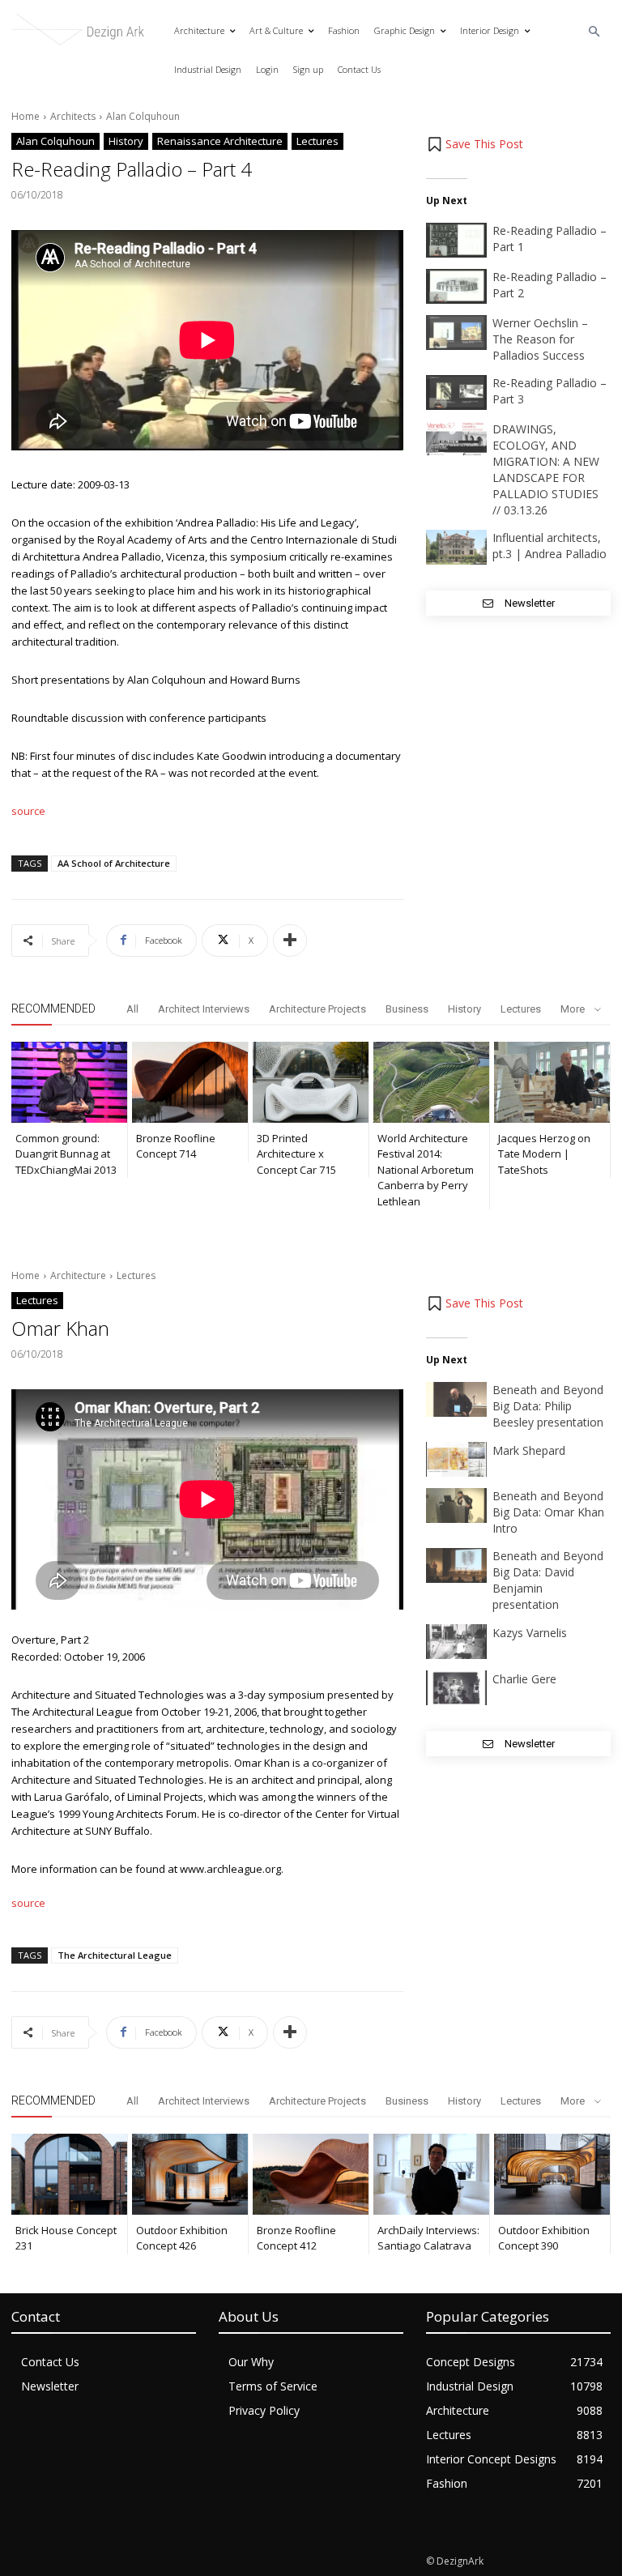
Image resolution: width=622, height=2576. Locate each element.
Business (407, 1009)
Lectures (317, 141)
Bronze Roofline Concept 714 (176, 1146)
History (126, 141)
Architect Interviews (204, 1009)
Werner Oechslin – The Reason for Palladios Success (540, 339)
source (28, 811)
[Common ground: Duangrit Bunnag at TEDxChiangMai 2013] (69, 1082)
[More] (290, 940)
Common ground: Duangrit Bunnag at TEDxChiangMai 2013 (66, 1154)
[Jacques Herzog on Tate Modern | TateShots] (552, 1082)
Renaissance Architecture (220, 141)
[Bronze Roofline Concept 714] (190, 1082)
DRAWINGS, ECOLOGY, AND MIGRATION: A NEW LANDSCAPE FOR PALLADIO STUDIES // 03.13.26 (546, 469)
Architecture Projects (317, 1009)
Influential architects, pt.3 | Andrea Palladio (550, 546)
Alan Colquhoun (143, 116)
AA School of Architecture (114, 863)
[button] (595, 32)
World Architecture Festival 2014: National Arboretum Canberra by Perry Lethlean (426, 1170)
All (132, 1009)
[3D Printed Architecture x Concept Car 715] (311, 1082)
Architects (73, 116)
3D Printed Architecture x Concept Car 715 (296, 1154)
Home (26, 116)
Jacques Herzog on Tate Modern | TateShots (544, 1154)
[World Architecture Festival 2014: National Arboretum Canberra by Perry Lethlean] (431, 1082)
